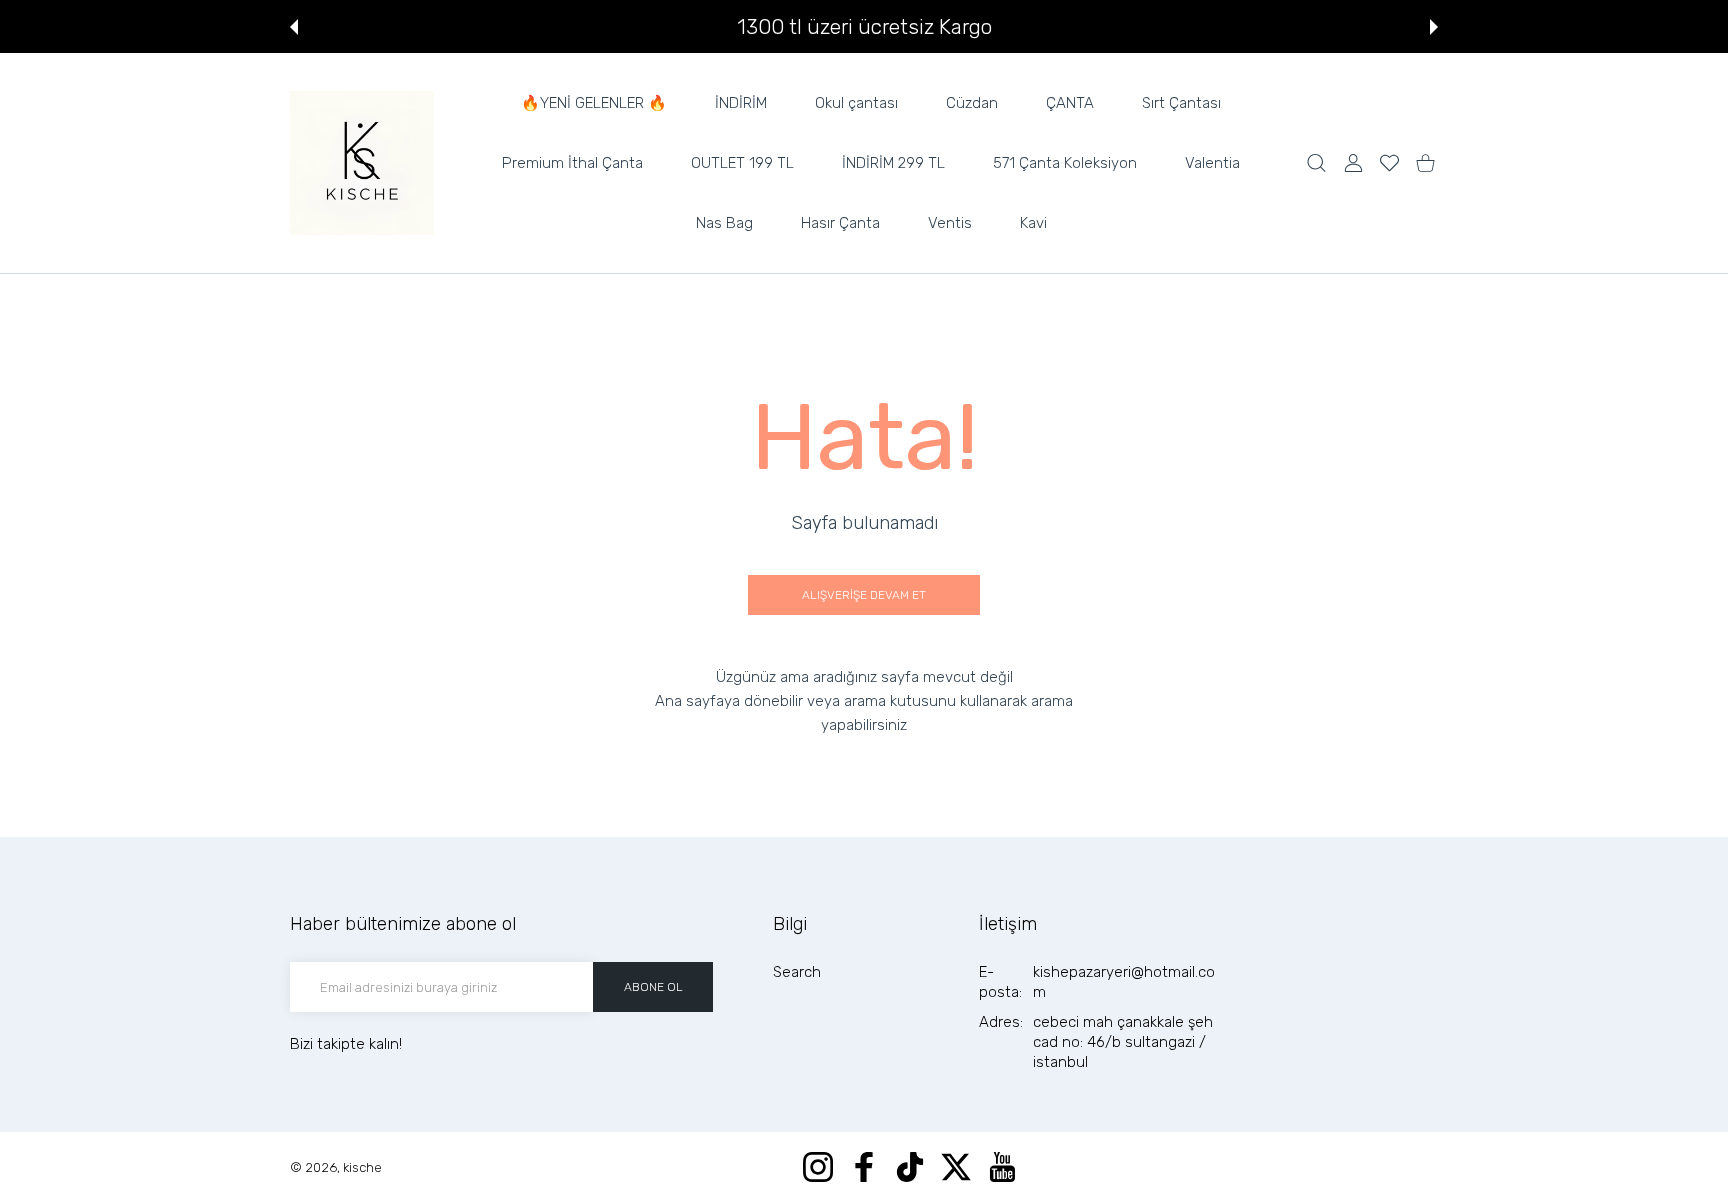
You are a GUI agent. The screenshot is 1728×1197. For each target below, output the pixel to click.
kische (362, 1167)
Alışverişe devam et (864, 595)
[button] (294, 27)
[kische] (362, 163)
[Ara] (1316, 163)
